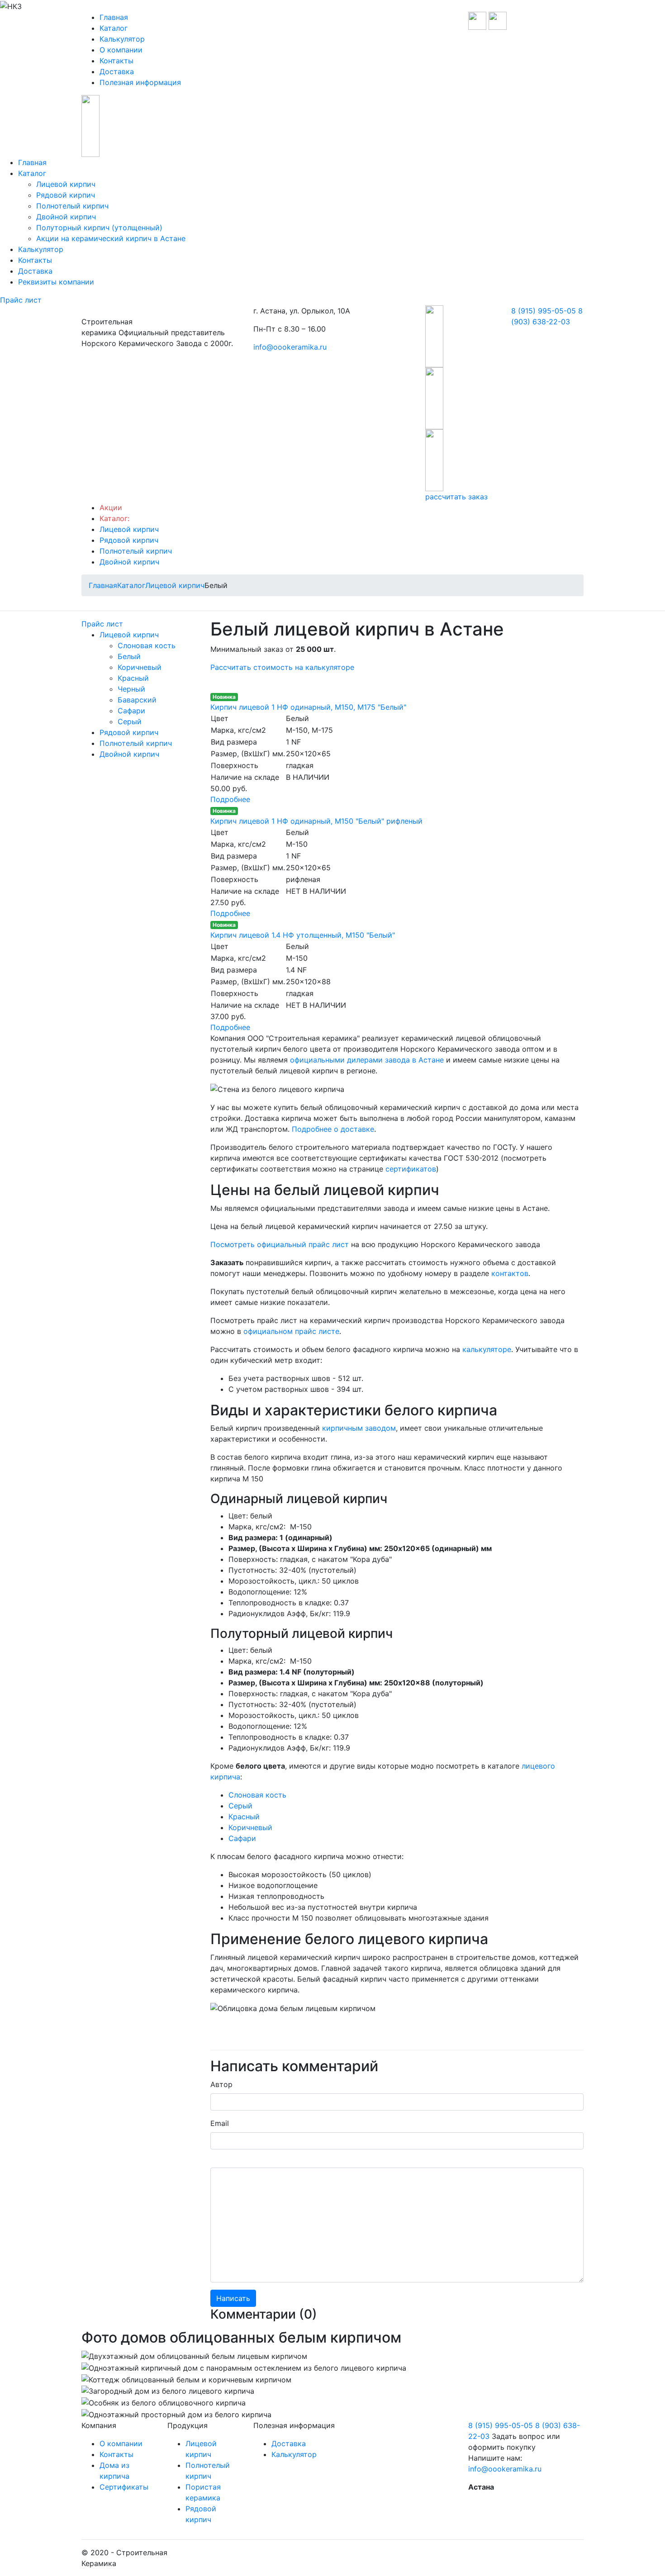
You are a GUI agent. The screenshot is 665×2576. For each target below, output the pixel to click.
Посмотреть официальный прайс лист (280, 1244)
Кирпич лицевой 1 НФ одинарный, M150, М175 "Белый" (308, 707)
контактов (510, 1273)
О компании (121, 50)
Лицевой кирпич (66, 184)
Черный (131, 689)
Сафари (131, 711)
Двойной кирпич (66, 217)
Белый (129, 656)
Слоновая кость (147, 645)
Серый (130, 721)
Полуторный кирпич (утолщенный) (99, 228)
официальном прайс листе (291, 1331)
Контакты (116, 61)
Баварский (137, 700)
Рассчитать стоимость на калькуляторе (282, 667)
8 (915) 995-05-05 (544, 311)
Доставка (117, 71)
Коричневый (140, 667)
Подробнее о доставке (333, 1129)
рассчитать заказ (456, 497)
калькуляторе (487, 1349)
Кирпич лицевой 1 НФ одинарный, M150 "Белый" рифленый (316, 821)
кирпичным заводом (359, 1428)
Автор (221, 2084)
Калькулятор (122, 39)
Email (220, 2123)
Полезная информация (140, 82)
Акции (111, 508)
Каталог (114, 28)
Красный (133, 678)
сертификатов (411, 1169)
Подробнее (230, 799)
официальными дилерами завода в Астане (367, 1060)
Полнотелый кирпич (72, 206)
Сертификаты (124, 2487)
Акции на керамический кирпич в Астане (111, 238)
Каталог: (114, 518)
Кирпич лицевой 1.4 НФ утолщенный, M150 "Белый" (303, 935)
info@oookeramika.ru (290, 347)
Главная (114, 17)
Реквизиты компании (56, 282)
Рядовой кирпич (66, 195)
